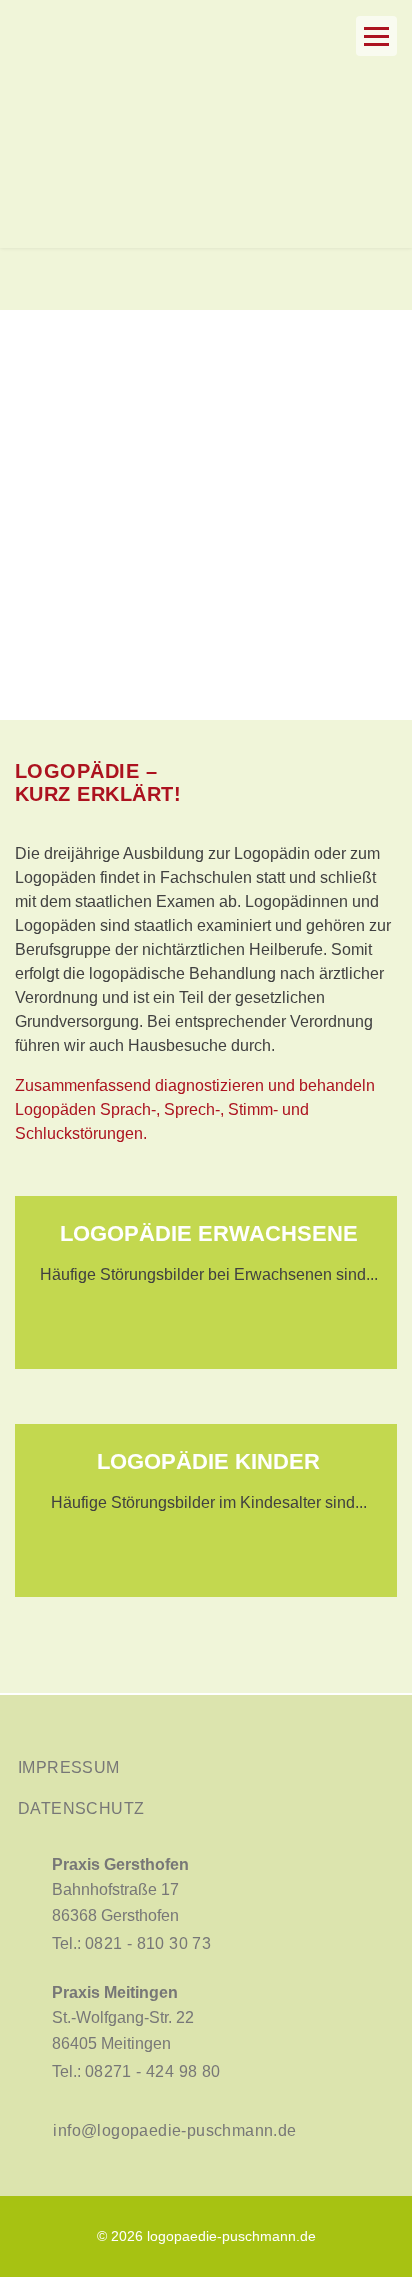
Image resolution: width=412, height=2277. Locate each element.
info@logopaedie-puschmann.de (174, 2130)
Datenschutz (81, 1808)
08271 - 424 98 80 (153, 2071)
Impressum (69, 1767)
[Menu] (376, 36)
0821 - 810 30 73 (148, 1943)
